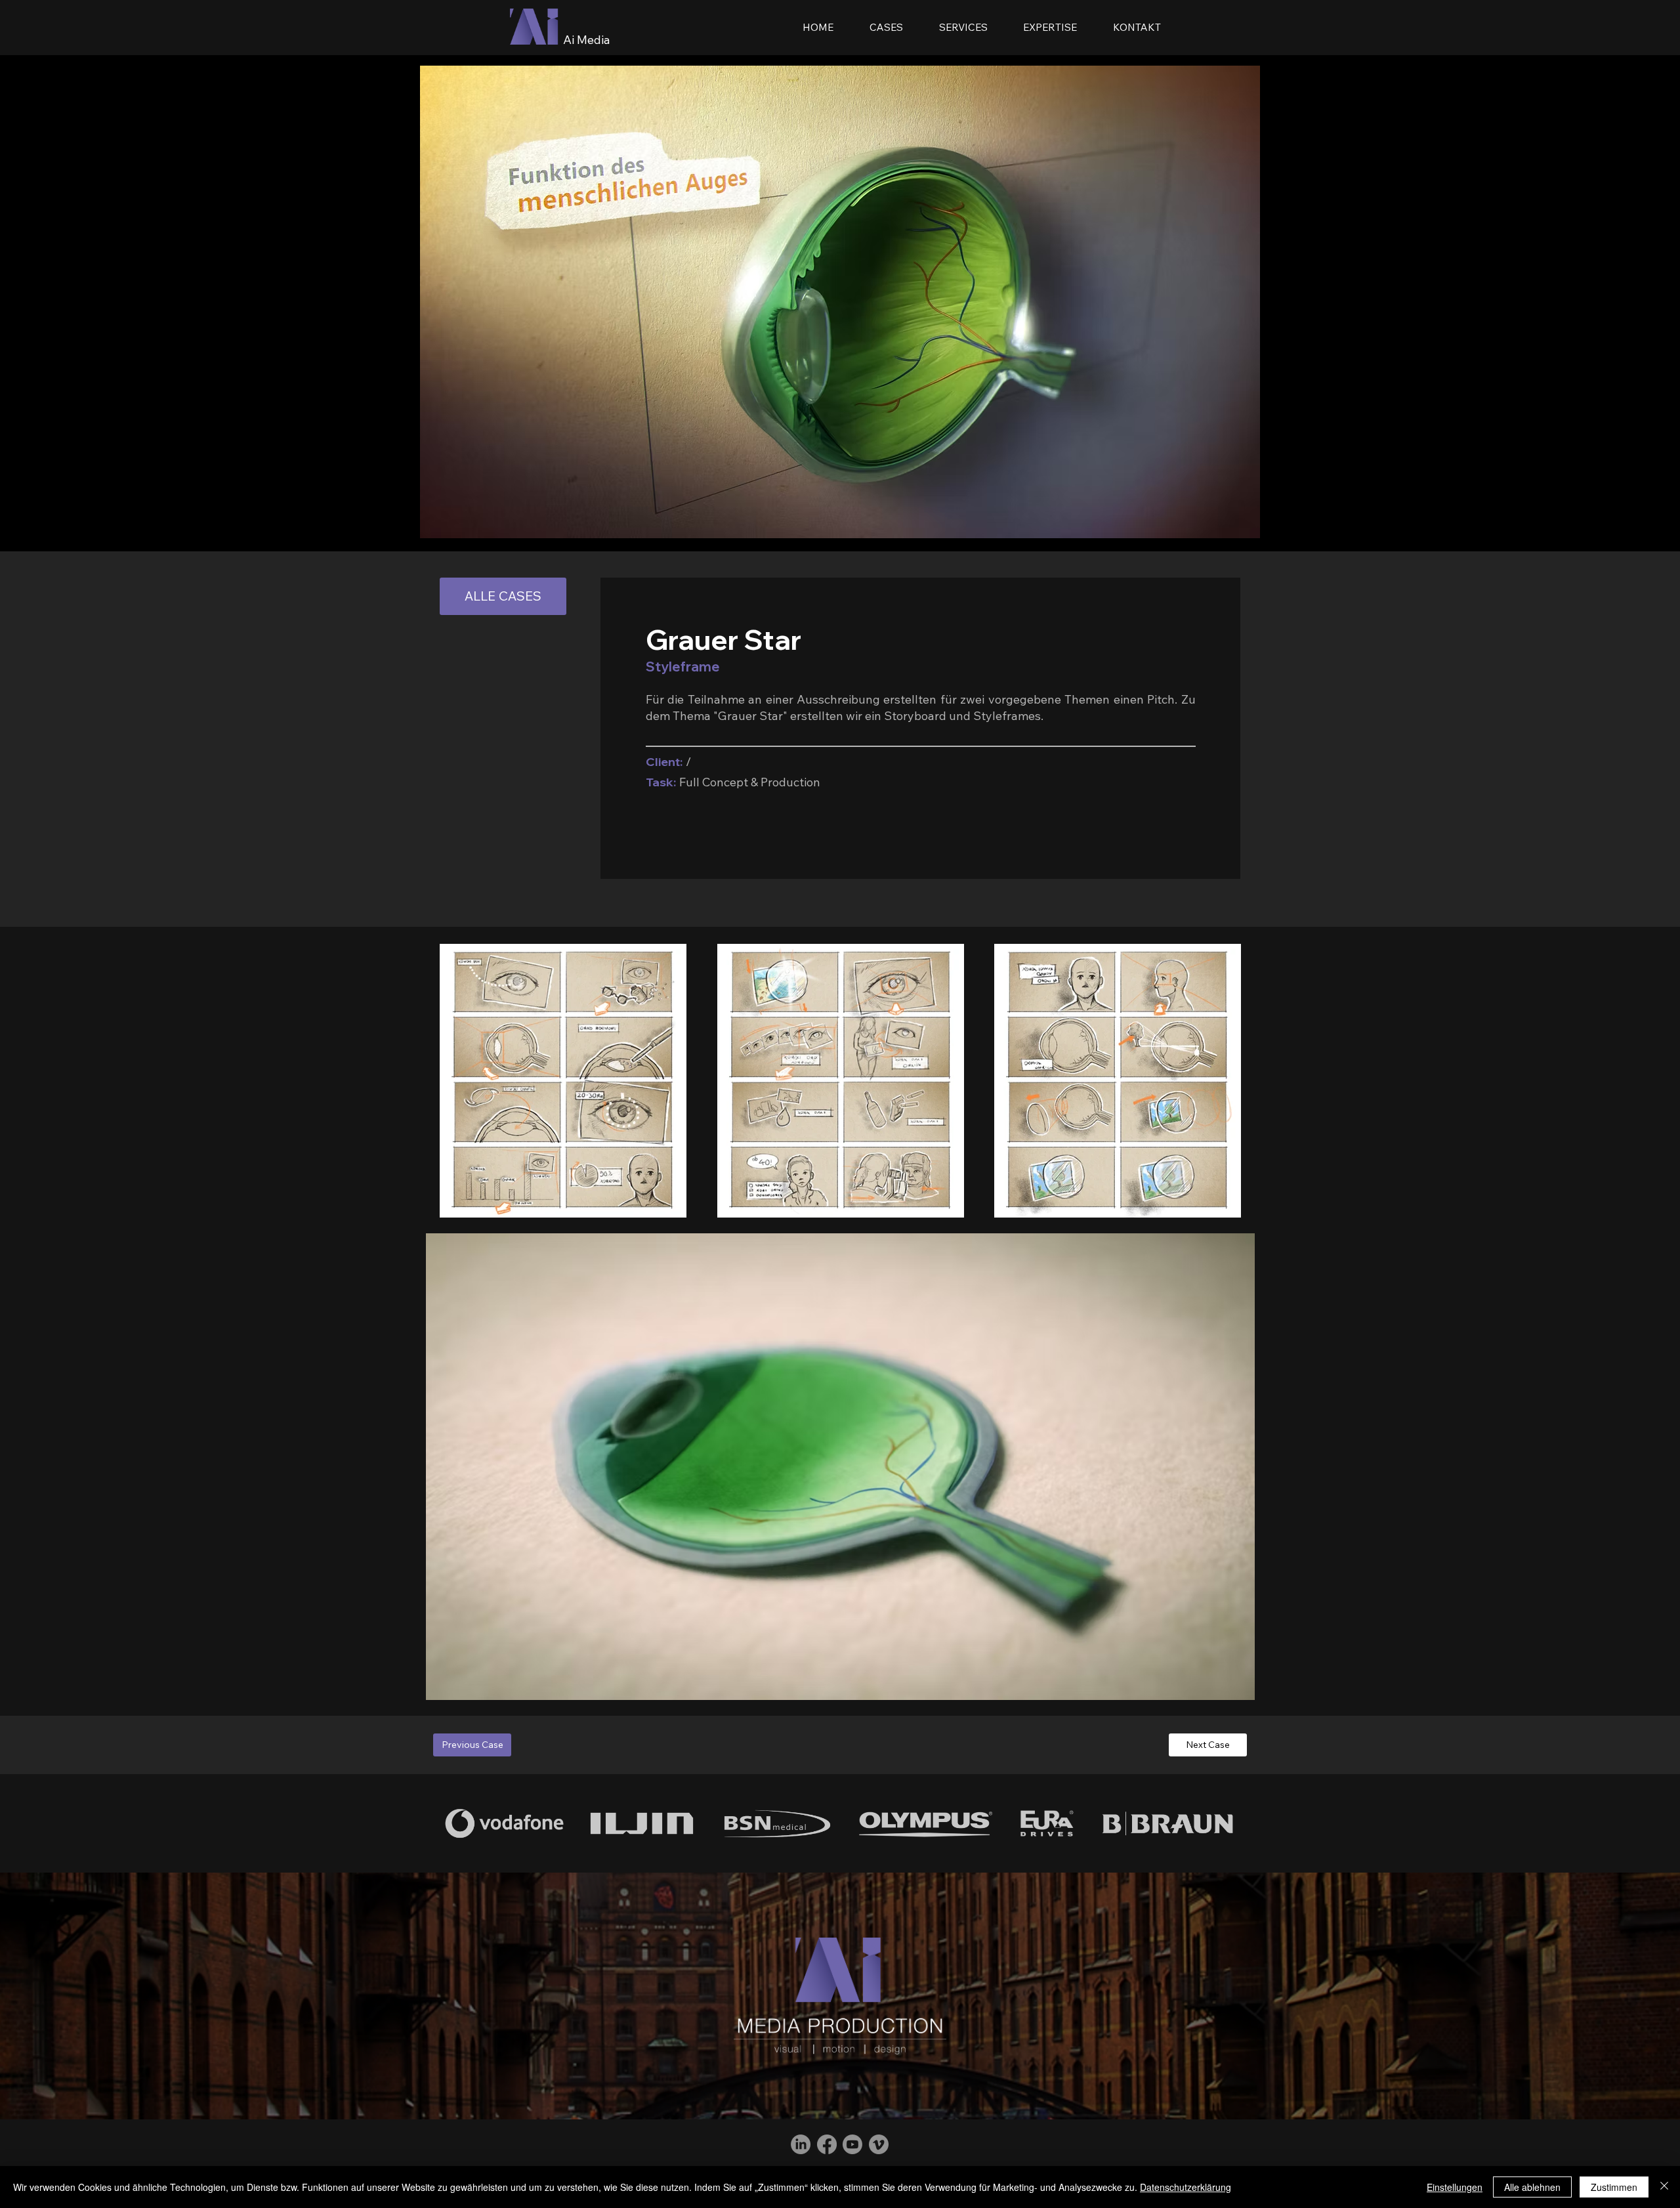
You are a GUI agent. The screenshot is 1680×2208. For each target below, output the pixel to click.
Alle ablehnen (1532, 2187)
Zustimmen (1614, 2187)
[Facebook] (827, 2144)
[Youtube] (852, 2144)
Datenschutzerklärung (1186, 2187)
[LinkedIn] (801, 2144)
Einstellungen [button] (1455, 2187)
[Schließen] (1664, 2187)
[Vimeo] (879, 2144)
